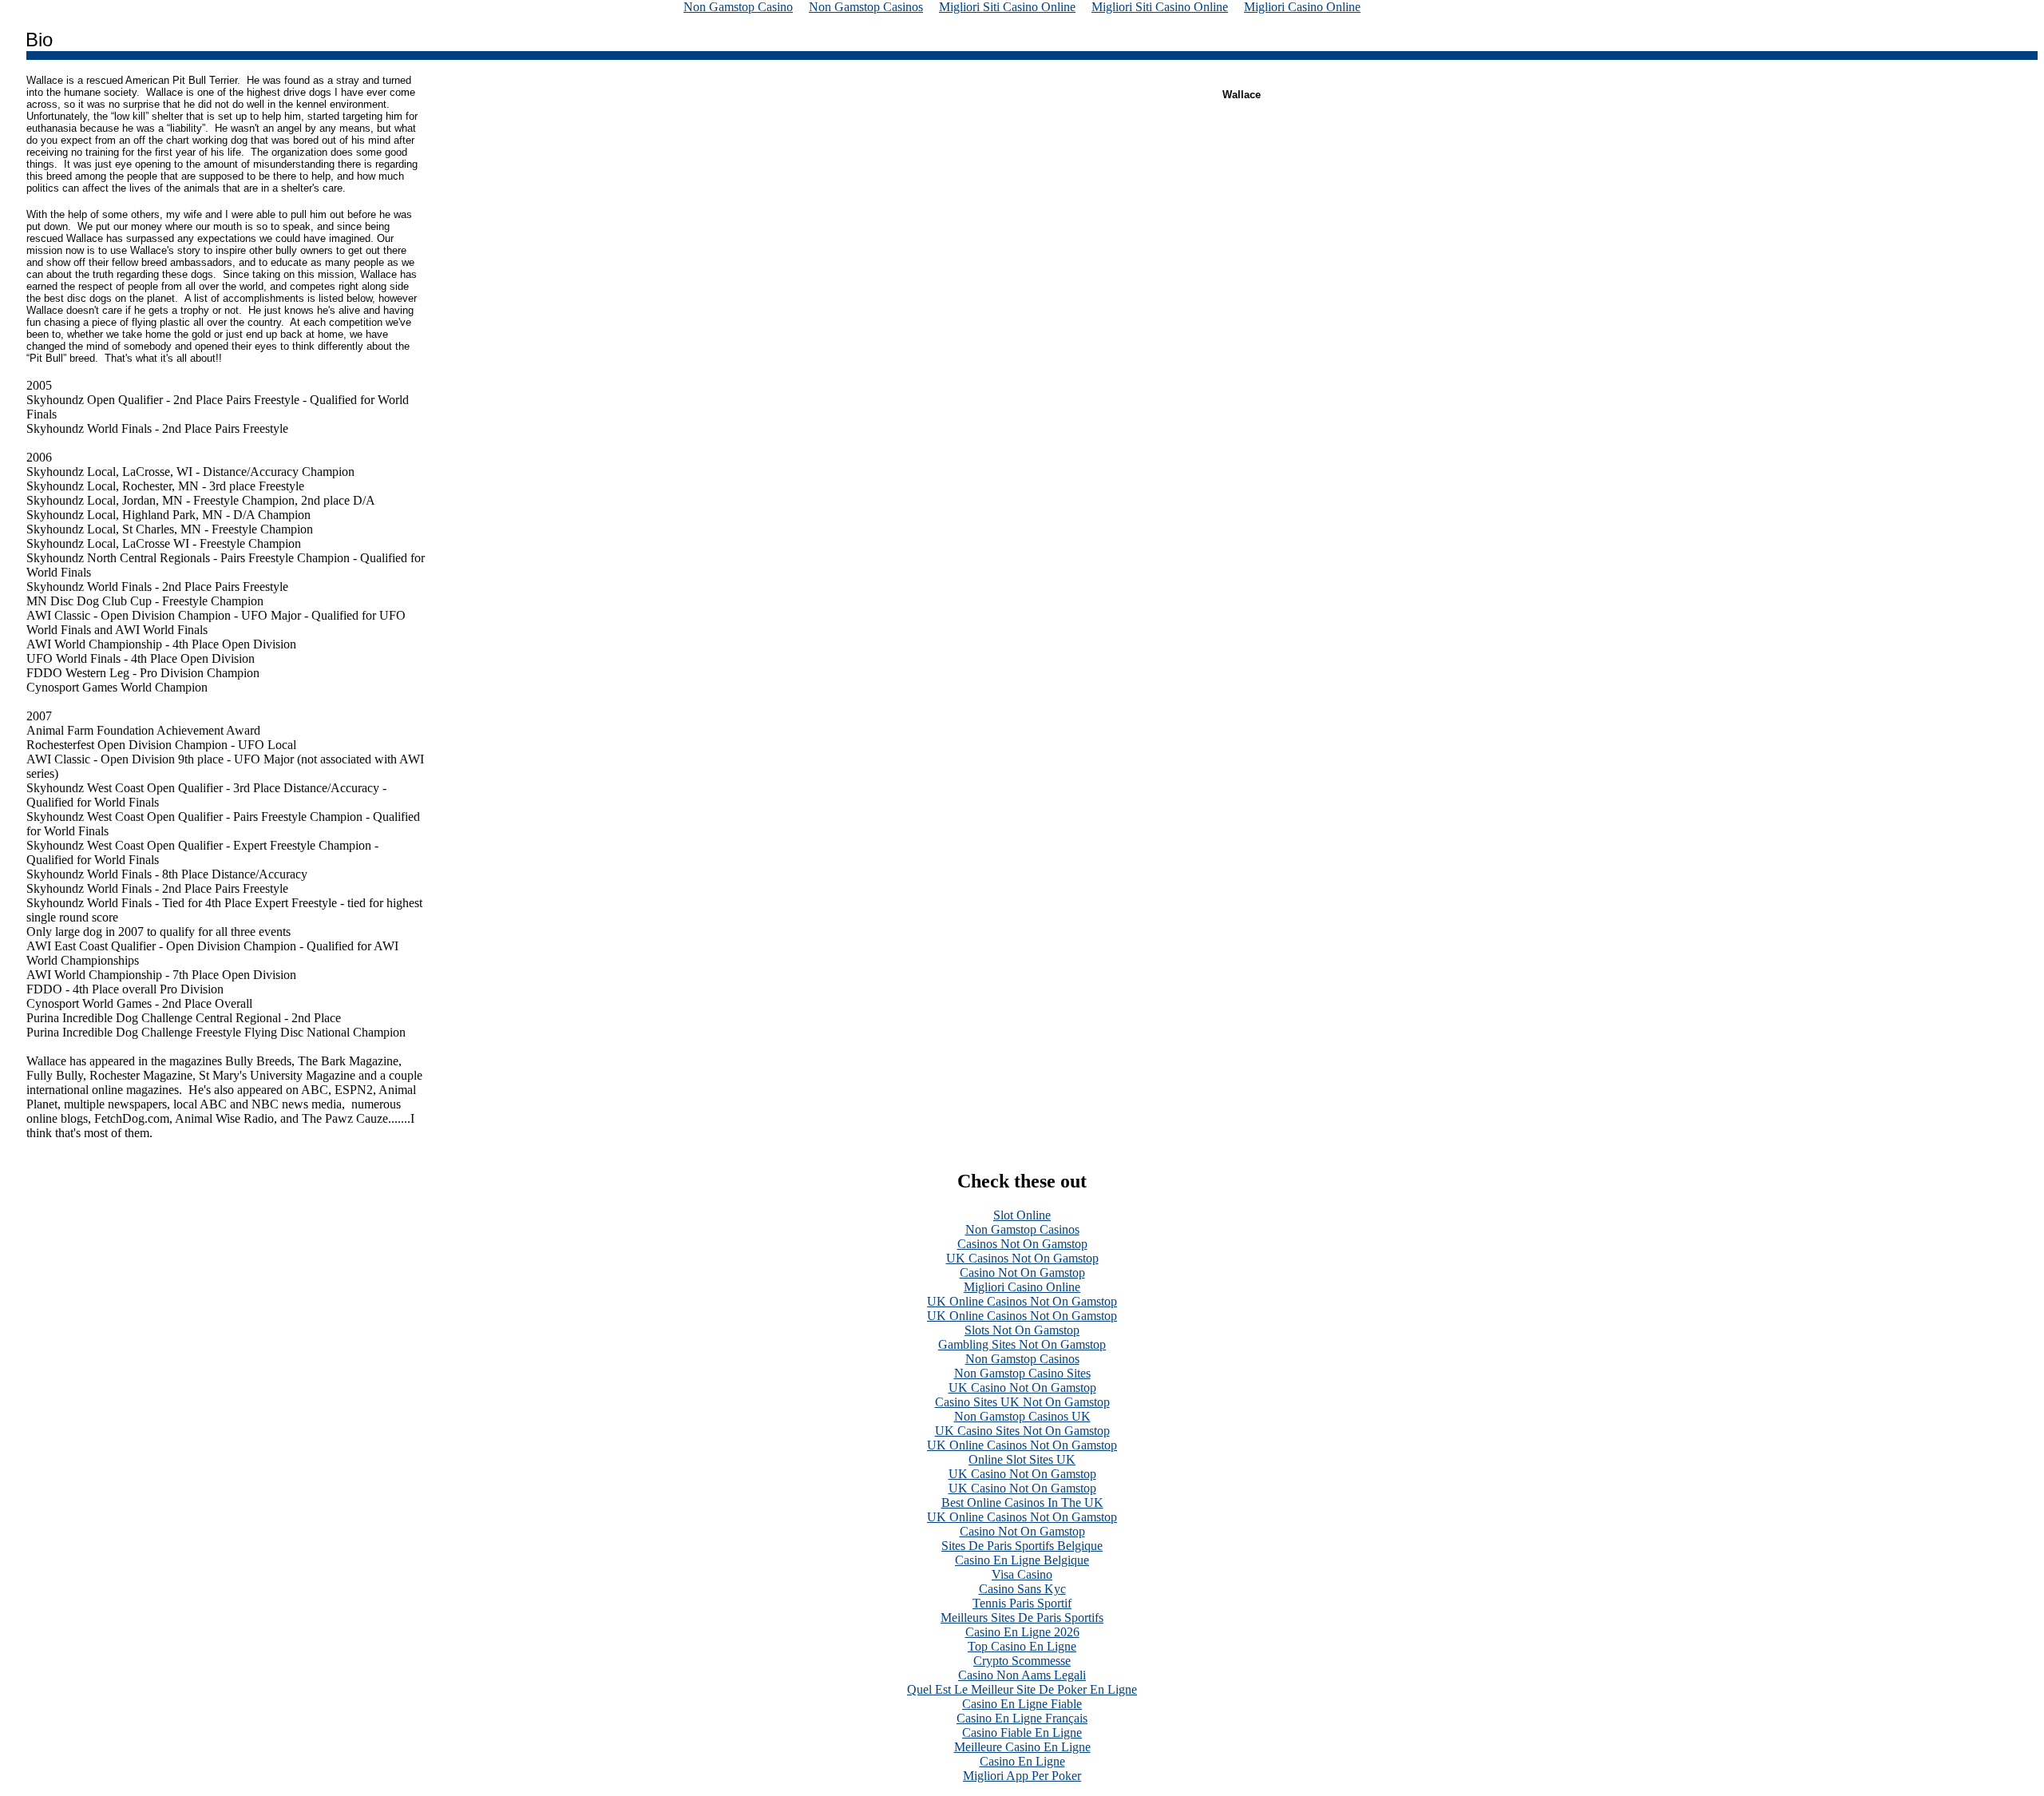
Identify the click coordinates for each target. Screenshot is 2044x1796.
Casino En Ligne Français (1022, 1718)
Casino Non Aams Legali (1022, 1675)
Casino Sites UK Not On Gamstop (1022, 1402)
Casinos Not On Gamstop (1022, 1244)
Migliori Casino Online (1022, 1287)
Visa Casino (1022, 1574)
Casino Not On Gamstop (1022, 1273)
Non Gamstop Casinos (1022, 1229)
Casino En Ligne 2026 (1022, 1632)
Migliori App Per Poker (1022, 1776)
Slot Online (1022, 1215)
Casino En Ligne (1022, 1761)
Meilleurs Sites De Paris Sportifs (1022, 1618)
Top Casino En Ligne (1022, 1646)
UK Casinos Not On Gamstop (1022, 1258)
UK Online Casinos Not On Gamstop (1022, 1301)
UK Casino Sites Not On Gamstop (1022, 1431)
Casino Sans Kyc (1022, 1589)
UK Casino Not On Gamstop (1022, 1388)
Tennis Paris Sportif (1022, 1603)
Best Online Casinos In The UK (1022, 1503)
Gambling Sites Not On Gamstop (1022, 1344)
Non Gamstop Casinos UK (1022, 1416)
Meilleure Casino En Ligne (1022, 1747)
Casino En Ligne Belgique (1022, 1560)
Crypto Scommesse (1022, 1661)
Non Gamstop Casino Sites (1022, 1373)
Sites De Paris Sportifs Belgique (1022, 1546)
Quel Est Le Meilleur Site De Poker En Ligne (1022, 1689)
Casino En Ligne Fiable (1022, 1704)
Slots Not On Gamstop (1022, 1330)
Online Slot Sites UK (1022, 1459)
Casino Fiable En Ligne (1022, 1733)
